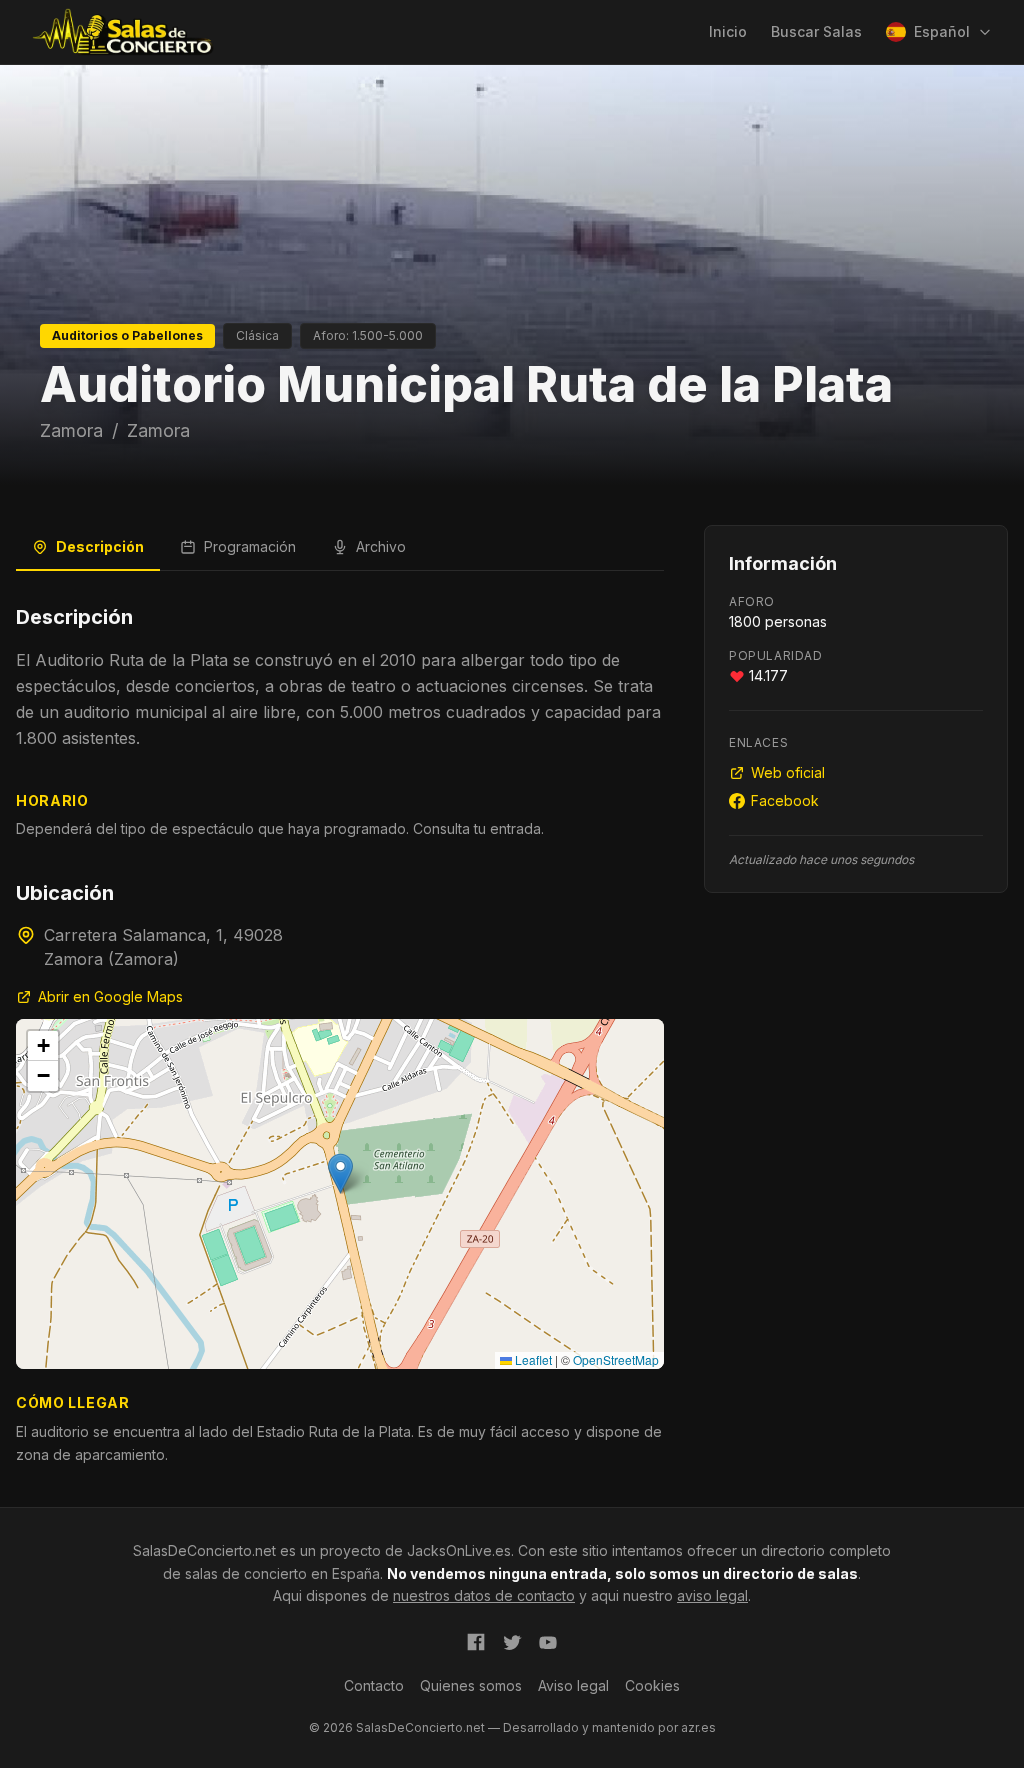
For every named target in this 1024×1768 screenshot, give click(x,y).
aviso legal (712, 1595)
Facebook (785, 800)
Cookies (652, 1685)
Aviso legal (573, 1685)
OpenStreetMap (616, 1359)
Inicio (728, 31)
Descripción (100, 546)
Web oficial (788, 772)
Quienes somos (471, 1685)
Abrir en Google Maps (110, 996)
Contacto (374, 1685)
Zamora (71, 430)
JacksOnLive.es (459, 1550)
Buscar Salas (816, 31)
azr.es (698, 1727)
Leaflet (532, 1359)
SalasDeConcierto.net (204, 1550)
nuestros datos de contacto (484, 1595)
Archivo (381, 546)
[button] (340, 1173)
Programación (250, 546)
